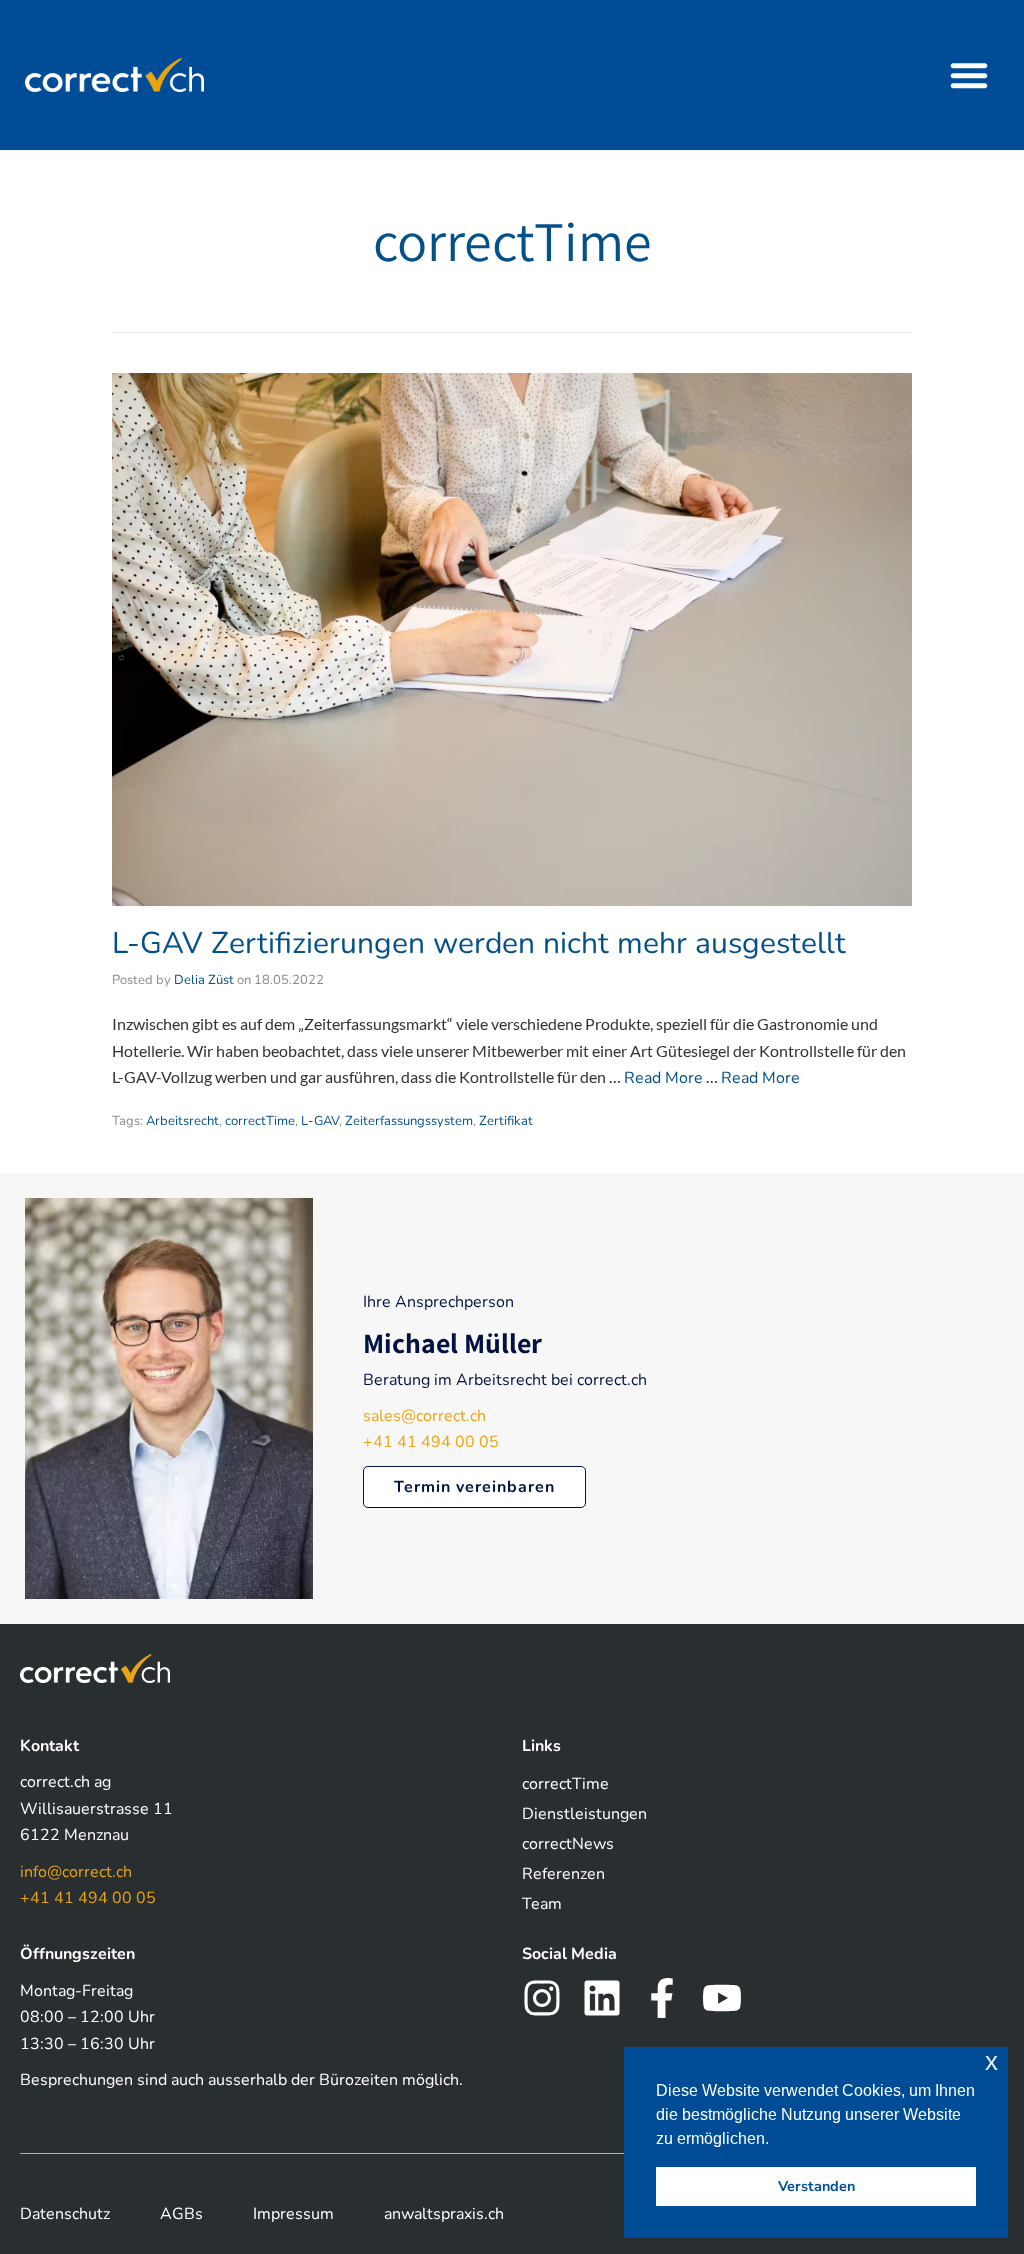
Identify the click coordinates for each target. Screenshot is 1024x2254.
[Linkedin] (602, 1998)
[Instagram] (542, 1998)
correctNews (568, 1844)
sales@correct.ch (424, 1416)
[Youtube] (722, 1998)
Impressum (293, 2214)
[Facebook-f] (662, 1998)
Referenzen (563, 1874)
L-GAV (320, 1121)
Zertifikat (506, 1121)
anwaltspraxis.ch (444, 2214)
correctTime (260, 1121)
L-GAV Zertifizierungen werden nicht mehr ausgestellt (479, 943)
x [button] (991, 2061)
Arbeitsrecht (182, 1121)
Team (542, 1904)
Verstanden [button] (816, 2186)
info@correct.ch (76, 1872)
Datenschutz (65, 2214)
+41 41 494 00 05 (431, 1442)
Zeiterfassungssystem (409, 1121)
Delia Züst (204, 980)
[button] (969, 75)
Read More (663, 1078)
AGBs (181, 2214)
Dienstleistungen (584, 1814)
